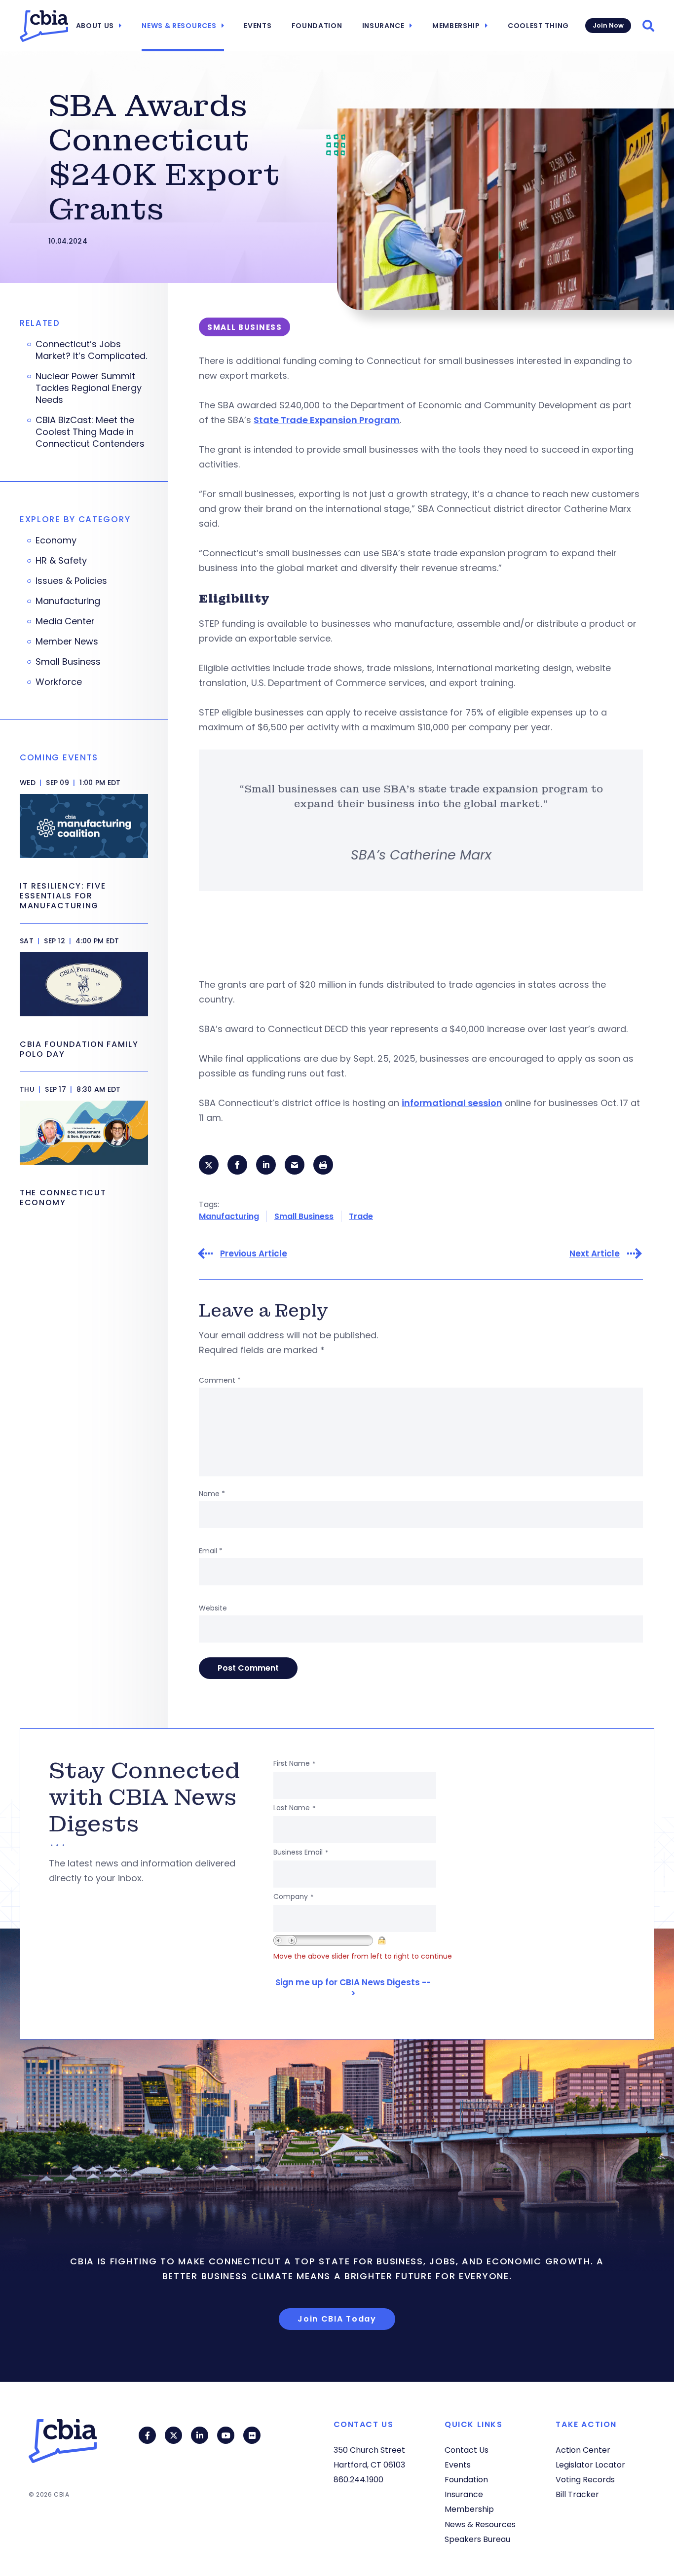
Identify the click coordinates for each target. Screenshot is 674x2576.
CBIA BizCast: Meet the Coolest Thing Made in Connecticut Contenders (90, 432)
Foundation (317, 26)
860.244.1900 (358, 2480)
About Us (95, 26)
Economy (56, 540)
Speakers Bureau (477, 2539)
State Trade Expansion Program (327, 420)
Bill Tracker (577, 2494)
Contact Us (467, 2450)
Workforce (59, 682)
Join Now (608, 25)
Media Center (65, 621)
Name (212, 1494)
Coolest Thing (538, 26)
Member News (67, 642)
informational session (452, 1103)
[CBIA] (44, 26)
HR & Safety (61, 561)
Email (211, 1551)
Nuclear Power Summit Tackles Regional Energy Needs (89, 388)
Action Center (583, 2450)
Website (213, 1608)
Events (258, 26)
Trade (361, 1216)
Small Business (304, 1216)
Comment (220, 1380)
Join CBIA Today (337, 2319)
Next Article (595, 1254)
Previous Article (254, 1254)
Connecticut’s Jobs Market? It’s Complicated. (91, 350)
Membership (456, 26)
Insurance (383, 26)
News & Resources (179, 26)
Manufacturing (229, 1216)
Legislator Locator (590, 2465)
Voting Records (585, 2480)
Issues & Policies (71, 581)
